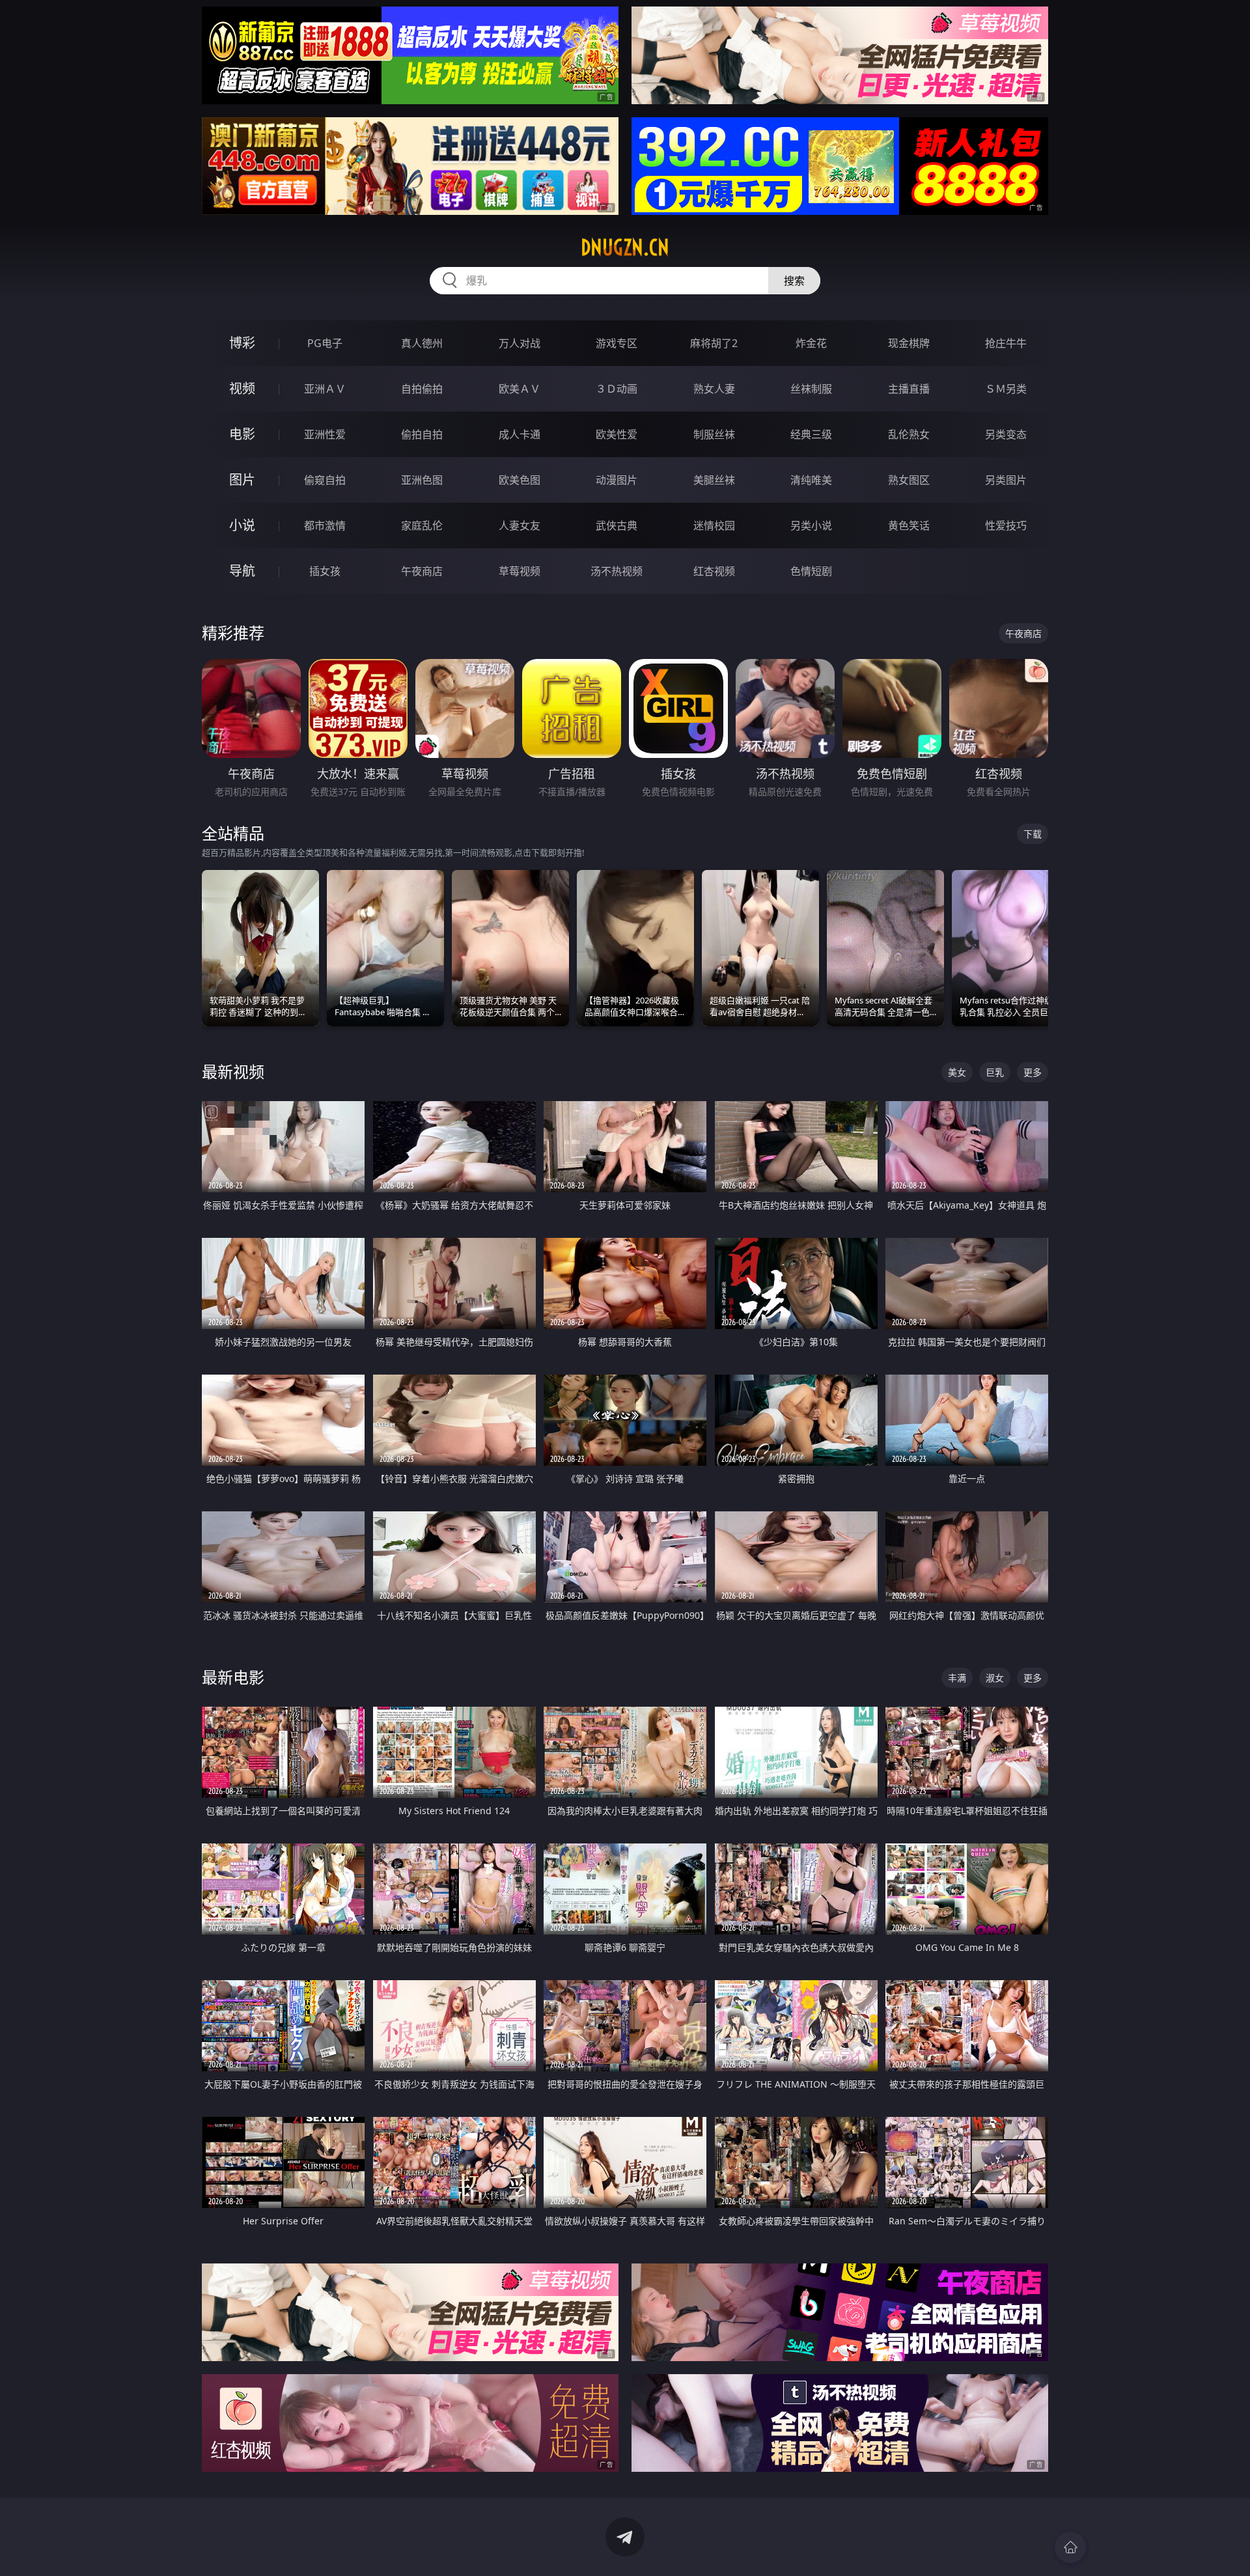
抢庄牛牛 (1006, 343)
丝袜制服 (811, 389)
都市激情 (325, 525)
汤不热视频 (617, 571)
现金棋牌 (909, 343)
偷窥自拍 (325, 480)
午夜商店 (422, 571)
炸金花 (811, 343)
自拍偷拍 (422, 389)
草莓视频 (520, 571)
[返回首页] (1070, 2547)
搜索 (794, 281)
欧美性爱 (617, 434)
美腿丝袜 (714, 480)
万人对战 (520, 343)
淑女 (995, 1678)
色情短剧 (811, 571)
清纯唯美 (811, 480)
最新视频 (233, 1071)
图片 (242, 480)
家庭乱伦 (422, 525)
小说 (242, 525)
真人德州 (422, 343)
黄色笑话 (909, 525)
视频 (242, 388)
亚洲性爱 (325, 434)
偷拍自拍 (422, 434)
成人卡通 (520, 434)
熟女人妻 (714, 389)
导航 (242, 571)
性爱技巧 (1006, 525)
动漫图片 (617, 480)
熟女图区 (909, 480)
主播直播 (909, 389)
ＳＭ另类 (1006, 389)
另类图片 (1006, 480)
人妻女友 (520, 525)
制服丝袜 (714, 434)
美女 (957, 1072)
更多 (1033, 1072)
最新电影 (233, 1677)
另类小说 (811, 525)
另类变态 (1006, 434)
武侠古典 (617, 525)
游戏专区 (617, 343)
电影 (242, 434)
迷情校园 (714, 525)
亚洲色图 (422, 480)
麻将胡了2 (714, 343)
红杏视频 (714, 571)
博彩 (242, 343)
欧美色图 (520, 480)
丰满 (957, 1678)
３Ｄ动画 (617, 389)
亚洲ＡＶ (325, 389)
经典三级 (811, 434)
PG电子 (325, 343)
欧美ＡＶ (520, 389)
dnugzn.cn (625, 247)
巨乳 (995, 1072)
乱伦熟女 (909, 434)
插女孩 (325, 571)
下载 (1033, 834)
